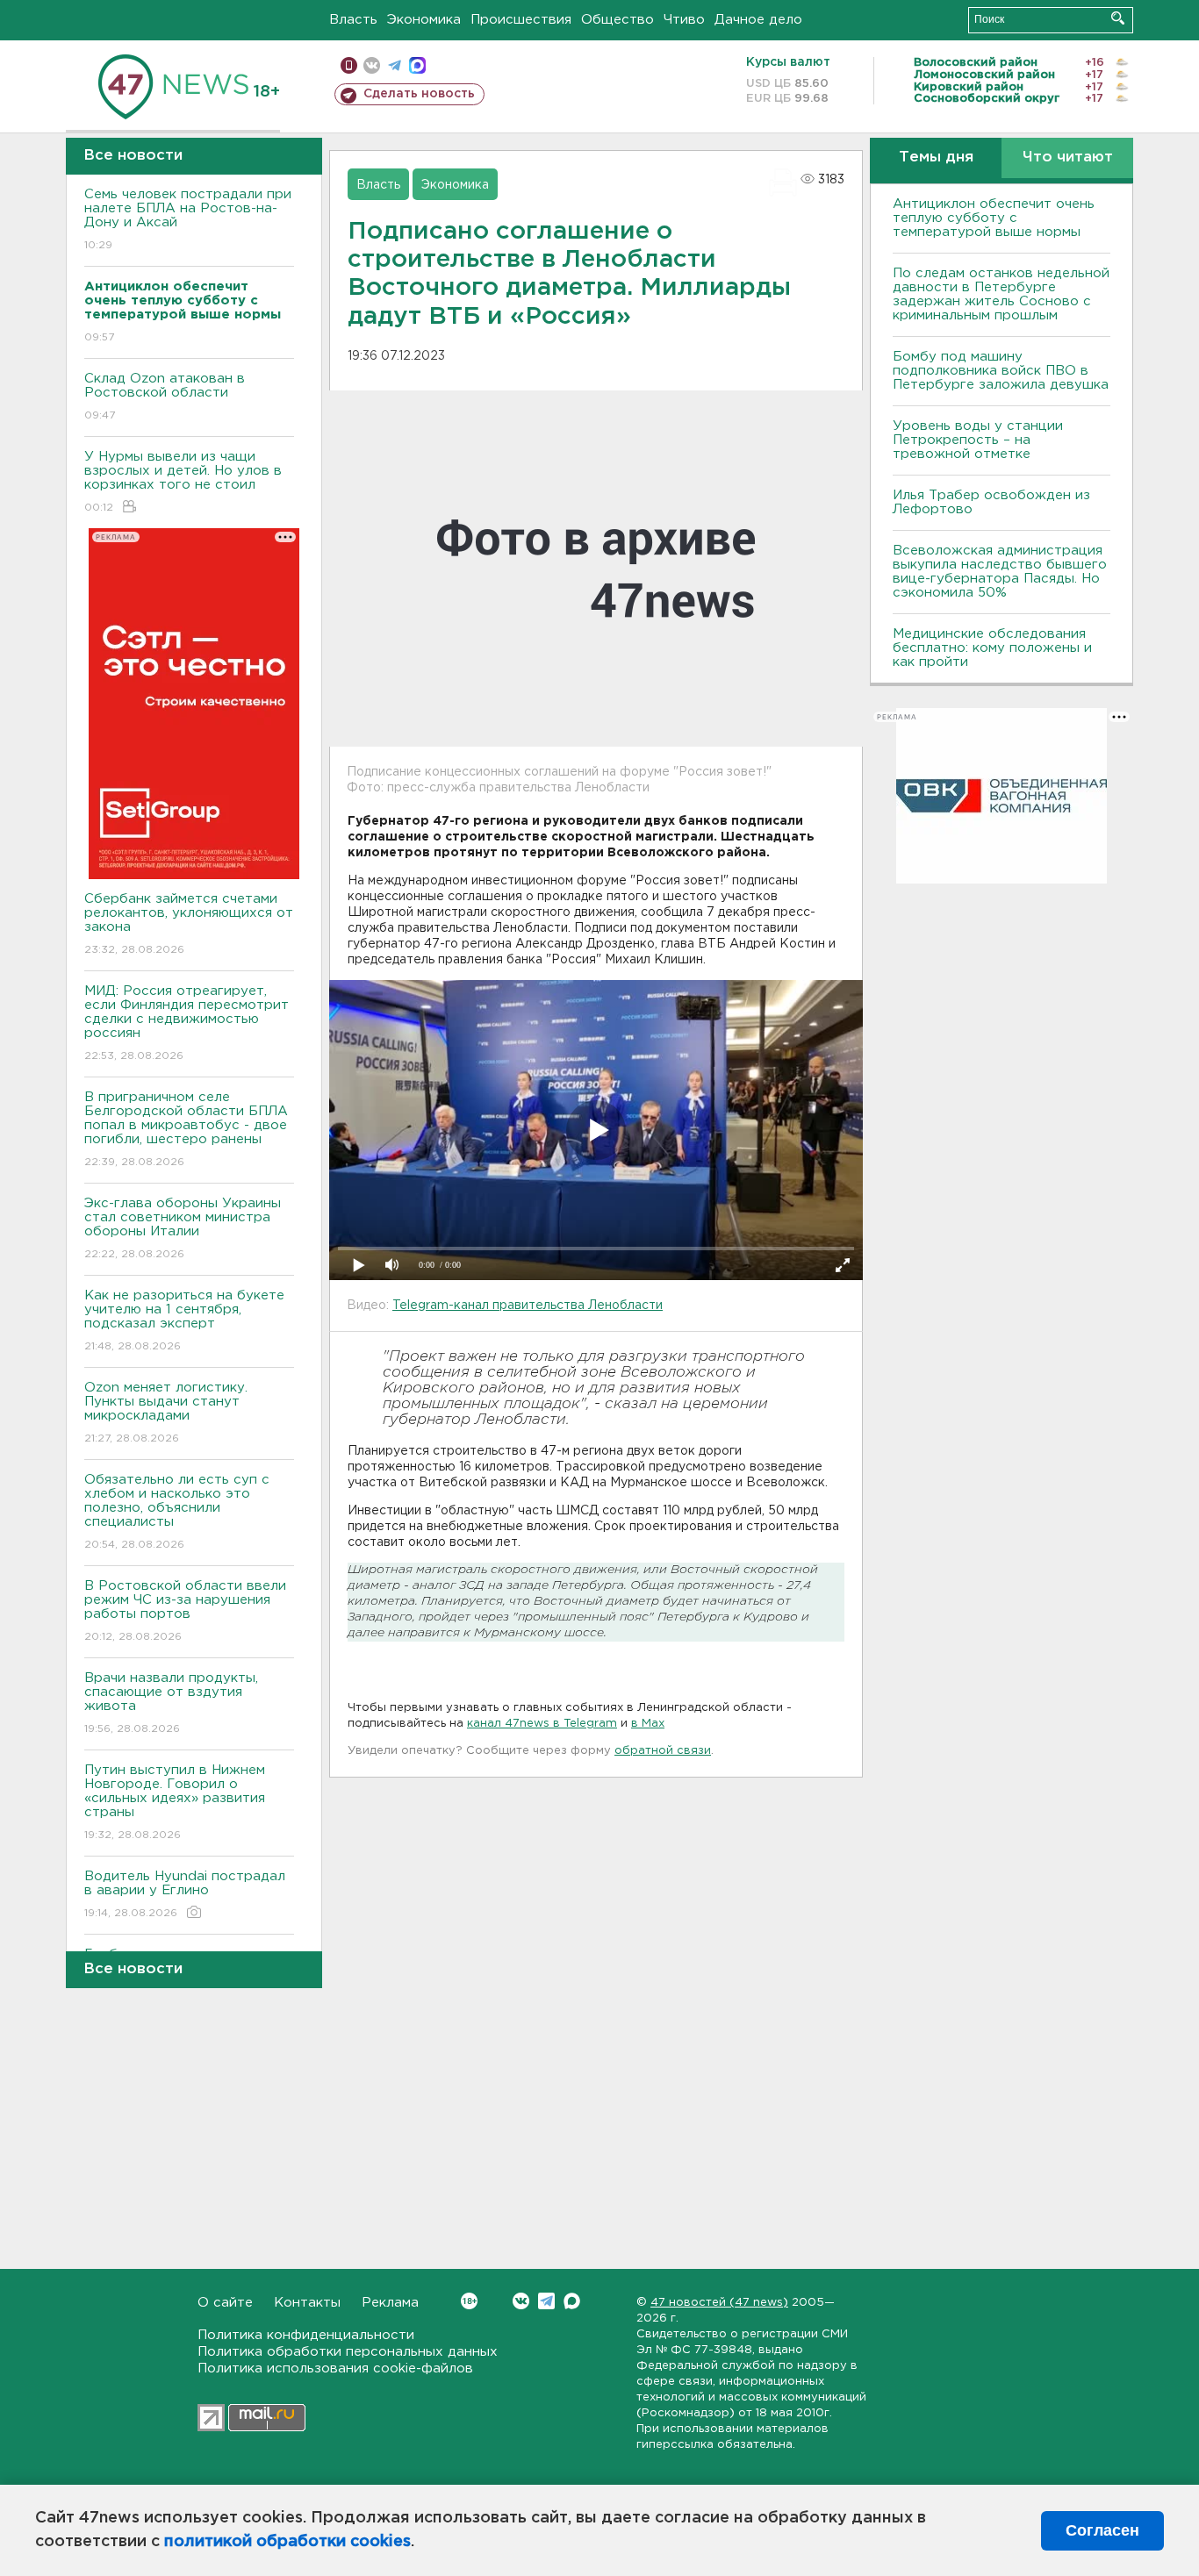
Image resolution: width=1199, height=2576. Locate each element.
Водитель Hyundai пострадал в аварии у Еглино (185, 1894)
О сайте (225, 2303)
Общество (617, 20)
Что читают (1068, 157)
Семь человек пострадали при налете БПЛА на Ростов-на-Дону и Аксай (188, 219)
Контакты (307, 2303)
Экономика (424, 20)
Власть (353, 20)
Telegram (546, 2301)
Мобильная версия (349, 65)
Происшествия (521, 20)
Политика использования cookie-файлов (335, 2368)
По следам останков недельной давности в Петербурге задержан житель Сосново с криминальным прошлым (1001, 294)
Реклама (390, 2303)
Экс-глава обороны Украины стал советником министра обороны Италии (183, 1228)
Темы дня (936, 157)
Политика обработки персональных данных (348, 2352)
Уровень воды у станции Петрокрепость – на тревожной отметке (978, 440)
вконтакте (372, 65)
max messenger (417, 65)
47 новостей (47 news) (719, 2303)
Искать (1118, 18)
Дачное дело (758, 20)
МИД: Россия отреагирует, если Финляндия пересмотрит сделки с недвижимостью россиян (187, 1023)
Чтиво (684, 20)
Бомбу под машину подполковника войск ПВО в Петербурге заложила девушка (1001, 371)
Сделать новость (419, 94)
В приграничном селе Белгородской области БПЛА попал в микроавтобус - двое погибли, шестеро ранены (186, 1129)
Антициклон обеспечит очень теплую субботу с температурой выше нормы (994, 218)
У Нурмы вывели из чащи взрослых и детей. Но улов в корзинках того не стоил (183, 482)
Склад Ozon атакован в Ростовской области (165, 397)
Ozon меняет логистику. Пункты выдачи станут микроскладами (166, 1413)
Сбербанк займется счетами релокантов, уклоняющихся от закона (189, 924)
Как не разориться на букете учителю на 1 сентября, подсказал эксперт (184, 1320)
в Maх (648, 1724)
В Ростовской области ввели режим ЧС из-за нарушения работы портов (185, 1611)
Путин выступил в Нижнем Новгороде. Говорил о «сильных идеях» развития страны (175, 1802)
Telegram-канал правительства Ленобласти (528, 1306)
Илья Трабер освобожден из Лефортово (991, 502)
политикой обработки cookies (287, 2542)
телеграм (395, 65)
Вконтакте (521, 2301)
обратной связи (663, 1751)
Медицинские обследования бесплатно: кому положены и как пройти (992, 648)
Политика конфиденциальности (306, 2335)
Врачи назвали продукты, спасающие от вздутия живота (171, 1703)
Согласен (1102, 2530)
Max (572, 2301)
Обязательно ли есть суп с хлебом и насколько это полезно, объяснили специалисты (177, 1512)
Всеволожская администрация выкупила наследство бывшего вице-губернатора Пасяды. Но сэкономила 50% (1000, 572)
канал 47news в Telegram (542, 1724)
